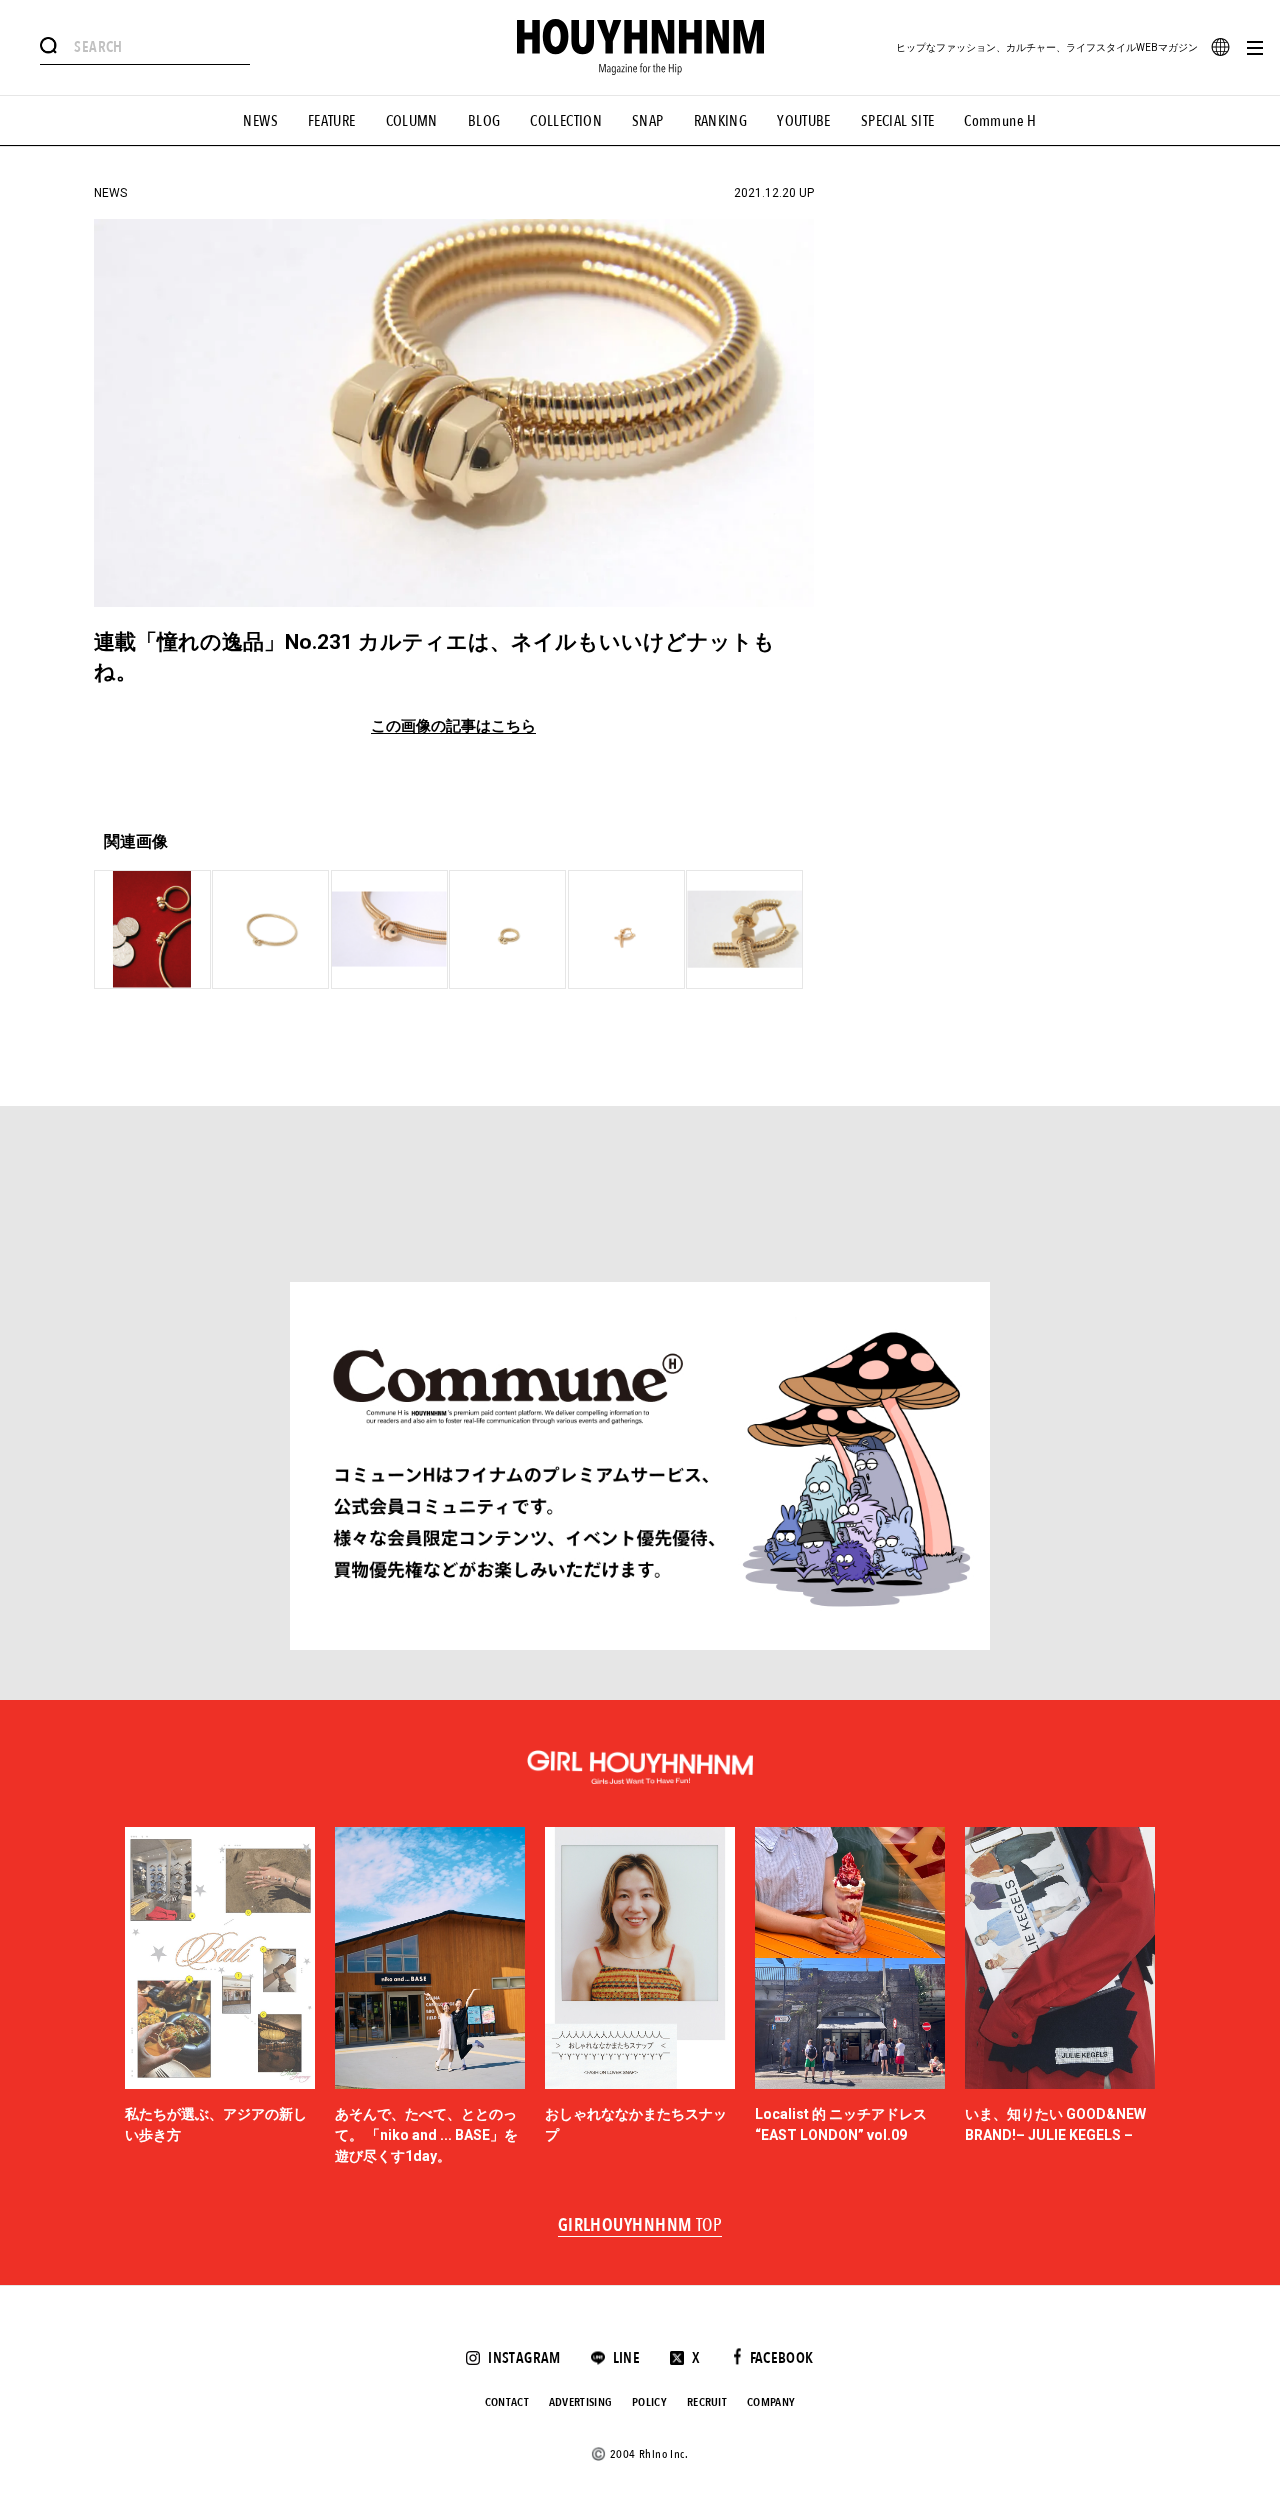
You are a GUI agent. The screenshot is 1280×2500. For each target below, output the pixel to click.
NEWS (260, 121)
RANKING (721, 121)
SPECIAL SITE (898, 121)
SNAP (648, 121)
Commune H (1000, 121)
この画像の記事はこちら (453, 726)
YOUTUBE (804, 121)
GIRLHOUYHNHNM (640, 2226)
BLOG (484, 121)
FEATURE (332, 121)
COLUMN (412, 121)
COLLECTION (566, 121)
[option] (220, 1997)
